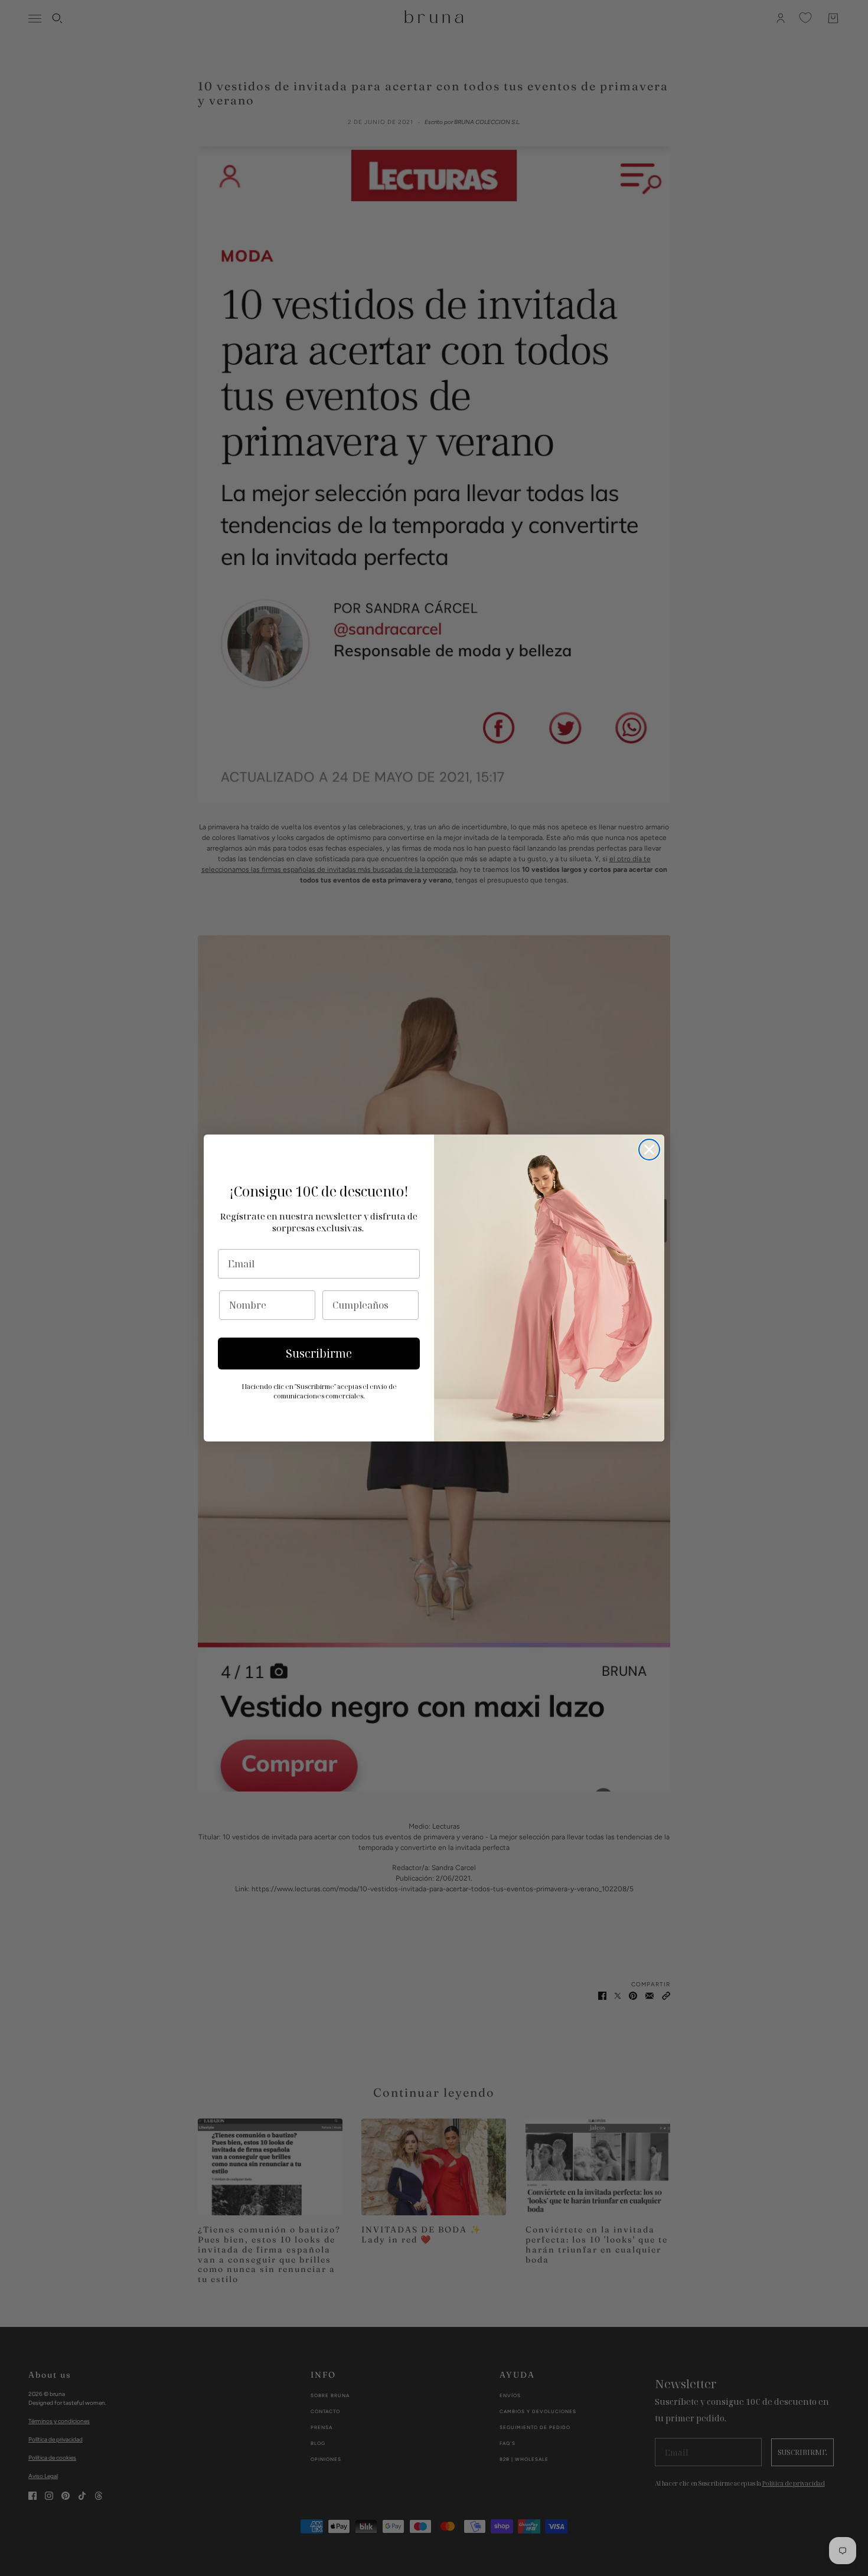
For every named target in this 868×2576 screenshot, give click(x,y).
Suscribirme (319, 1354)
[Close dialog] (649, 1150)
